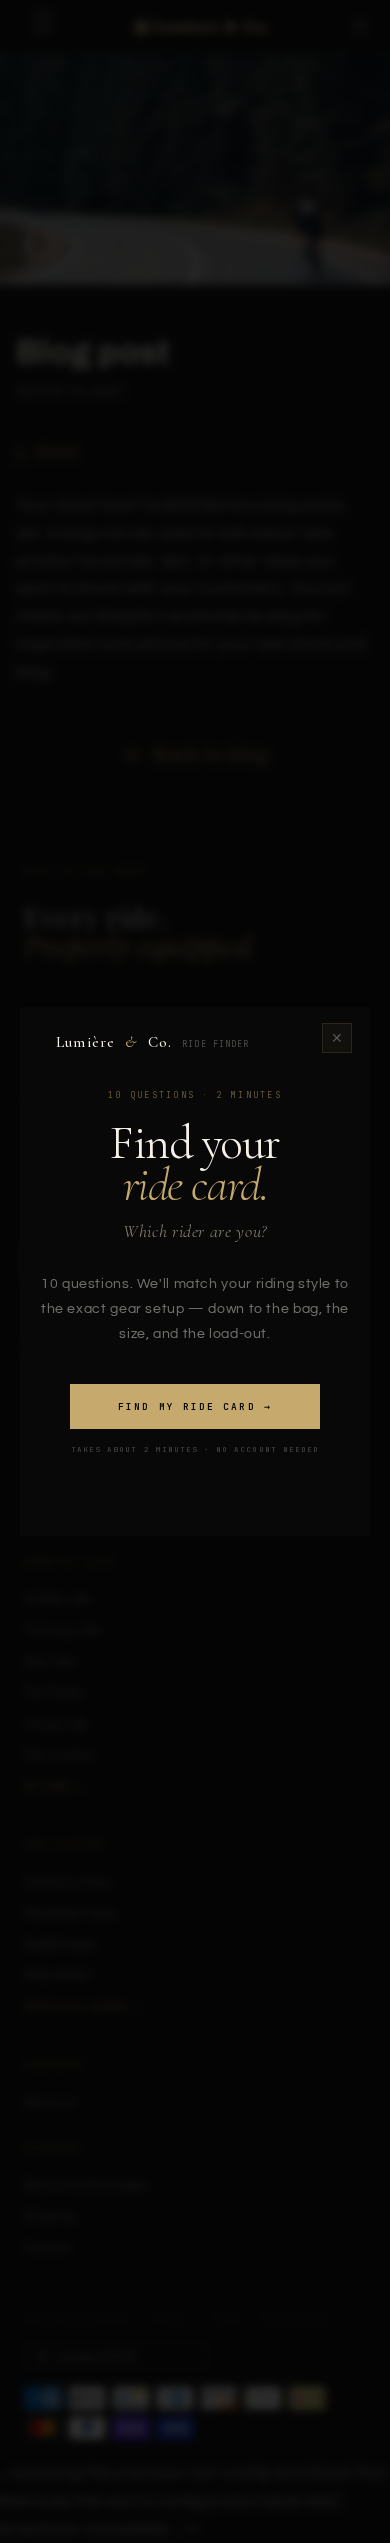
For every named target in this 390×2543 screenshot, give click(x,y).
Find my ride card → (195, 1406)
